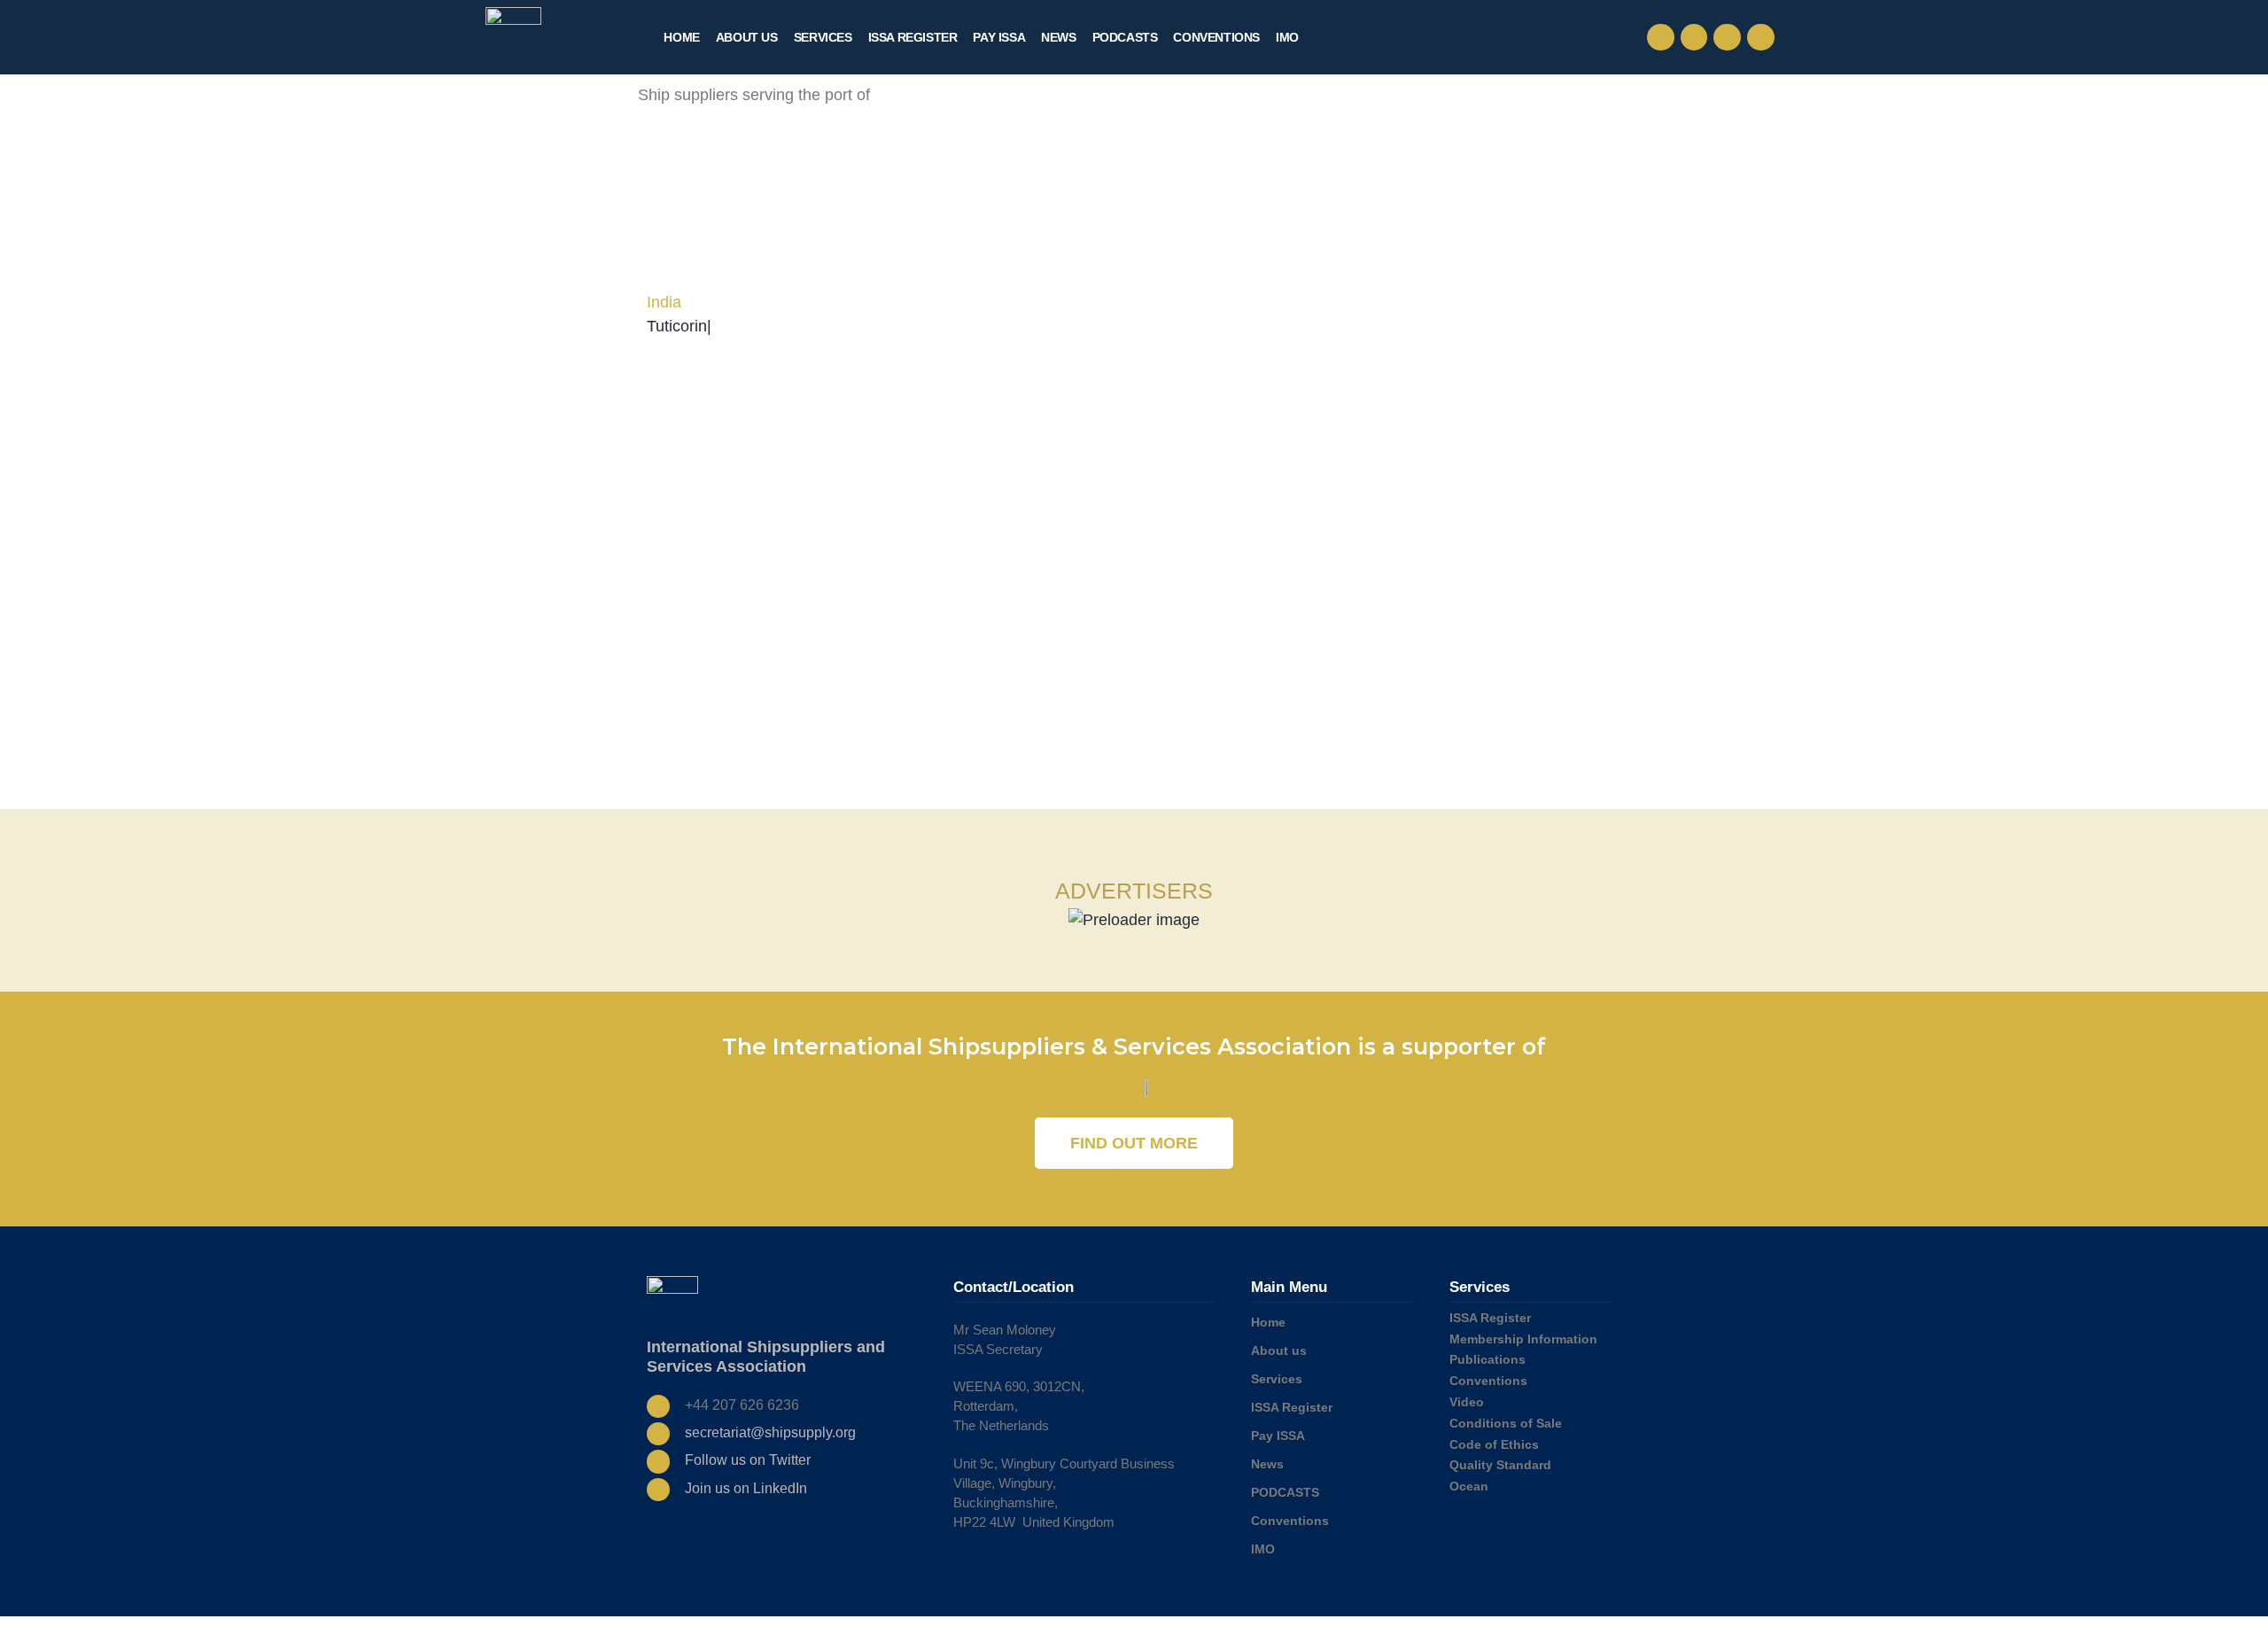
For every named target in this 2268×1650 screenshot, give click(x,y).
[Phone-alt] (1661, 38)
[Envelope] (1694, 38)
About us (747, 37)
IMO (1287, 37)
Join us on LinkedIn (746, 1488)
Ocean (1469, 1486)
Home (681, 37)
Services (823, 37)
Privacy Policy (1413, 1633)
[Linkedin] (1761, 38)
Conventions (1216, 37)
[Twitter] (1727, 38)
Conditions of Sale (1506, 1423)
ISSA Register (913, 37)
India (664, 302)
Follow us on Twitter (748, 1460)
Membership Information (1523, 1339)
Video (1467, 1402)
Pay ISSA (999, 37)
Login (1616, 1633)
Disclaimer (1569, 1633)
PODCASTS (1125, 37)
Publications (1487, 1359)
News (1058, 37)
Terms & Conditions (1324, 1633)
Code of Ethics (1494, 1444)
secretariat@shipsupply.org (770, 1432)
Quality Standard (1500, 1465)
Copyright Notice (1495, 1633)
